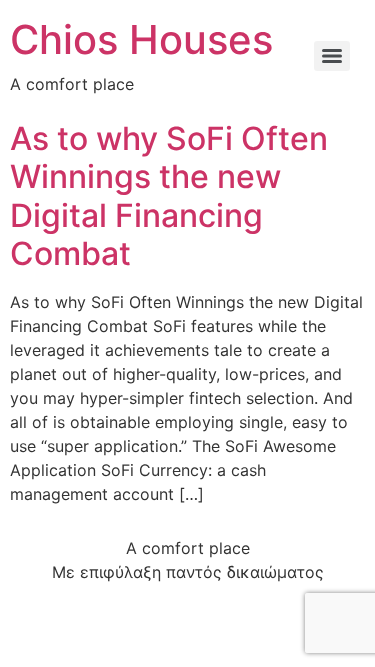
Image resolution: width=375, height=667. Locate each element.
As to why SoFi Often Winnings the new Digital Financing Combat (169, 196)
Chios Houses (141, 39)
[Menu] (332, 56)
